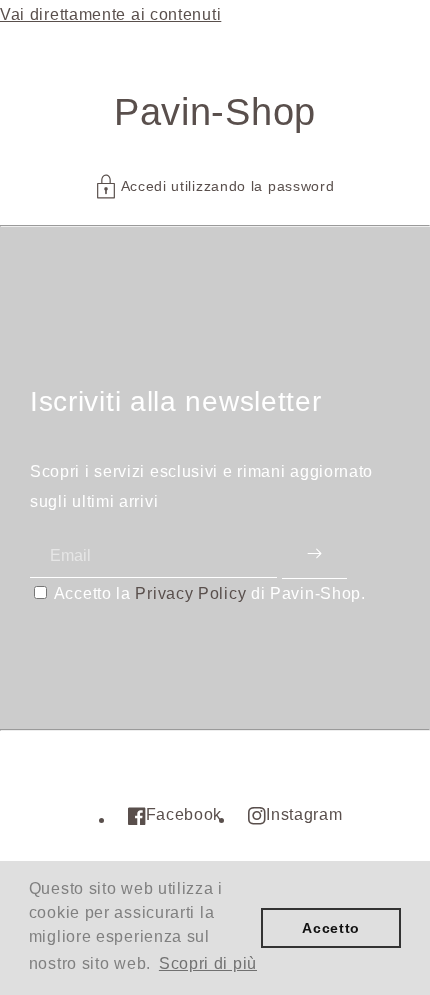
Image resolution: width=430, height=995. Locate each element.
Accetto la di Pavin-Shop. (210, 593)
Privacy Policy (190, 593)
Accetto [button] (331, 928)
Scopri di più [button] (208, 963)
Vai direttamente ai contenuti (110, 14)
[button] (215, 186)
